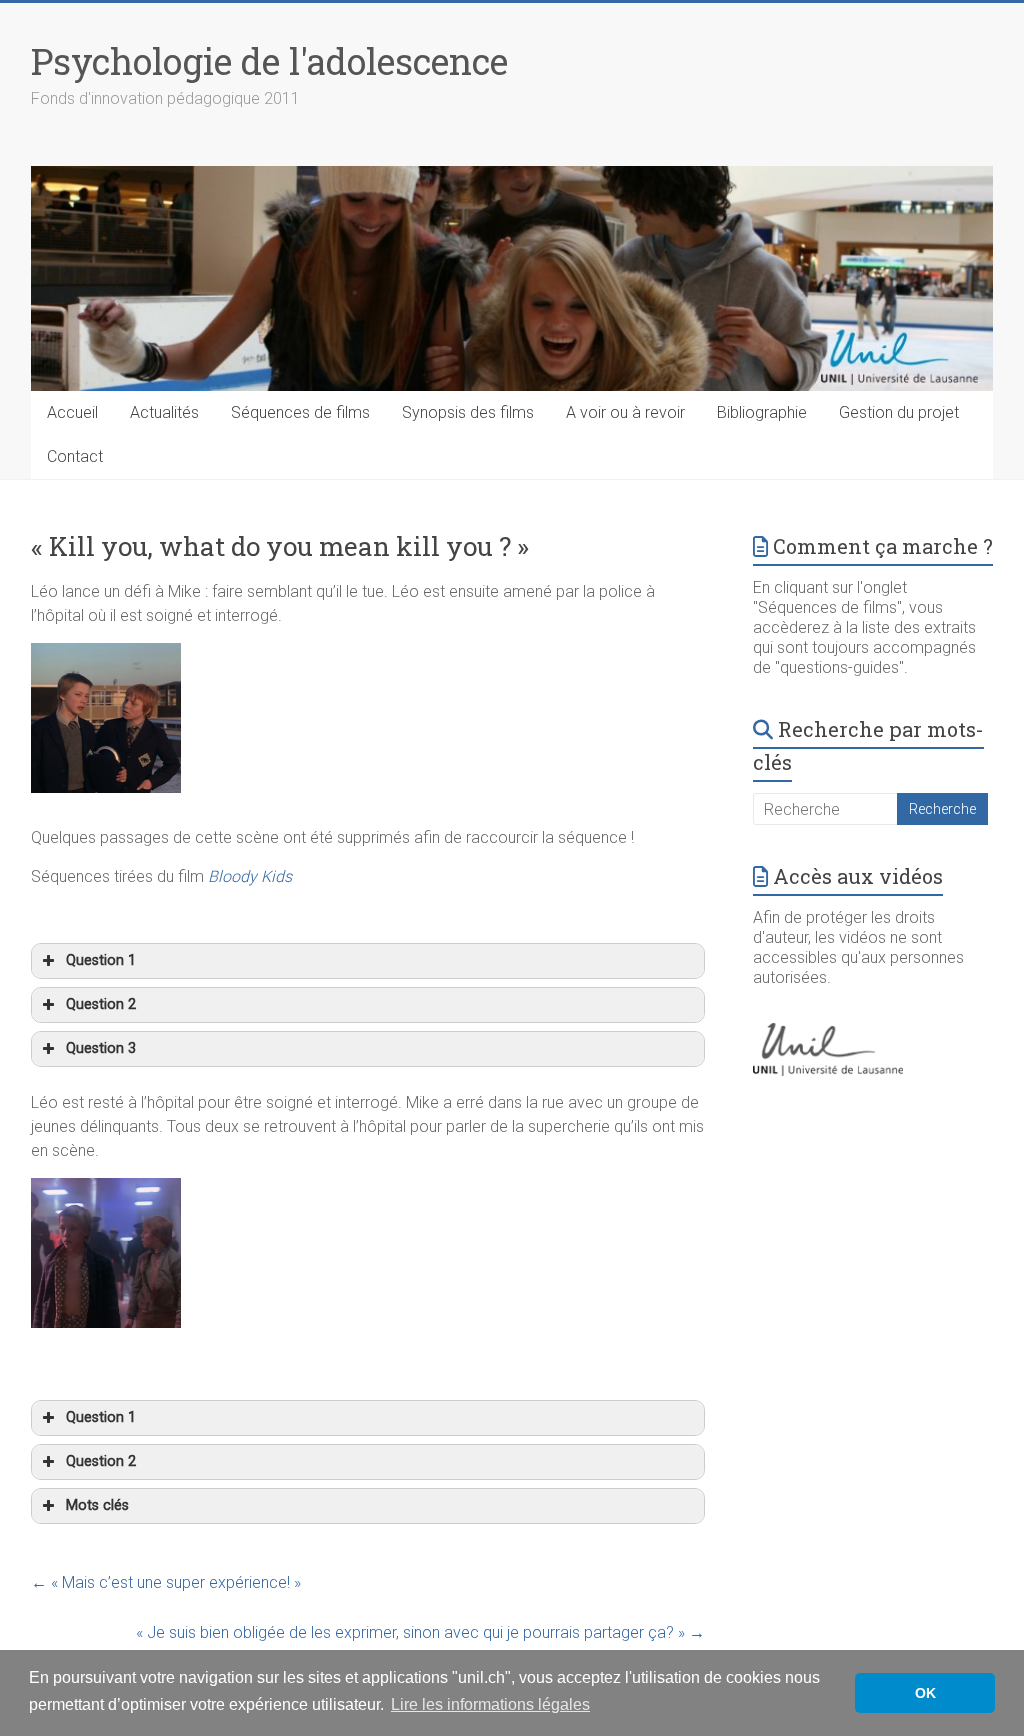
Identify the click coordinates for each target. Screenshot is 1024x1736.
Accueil (72, 412)
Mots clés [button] (97, 1505)
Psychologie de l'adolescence (269, 61)
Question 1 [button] (101, 960)
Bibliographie (762, 412)
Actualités (164, 412)
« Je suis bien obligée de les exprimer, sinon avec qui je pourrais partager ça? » (420, 1632)
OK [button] (925, 1693)
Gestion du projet (899, 412)
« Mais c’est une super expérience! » (166, 1582)
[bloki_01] (106, 654)
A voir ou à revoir (625, 412)
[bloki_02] (106, 1189)
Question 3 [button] (101, 1048)
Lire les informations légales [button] (490, 1704)
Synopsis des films (468, 412)
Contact (75, 456)
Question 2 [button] (101, 1004)
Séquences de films (300, 412)
